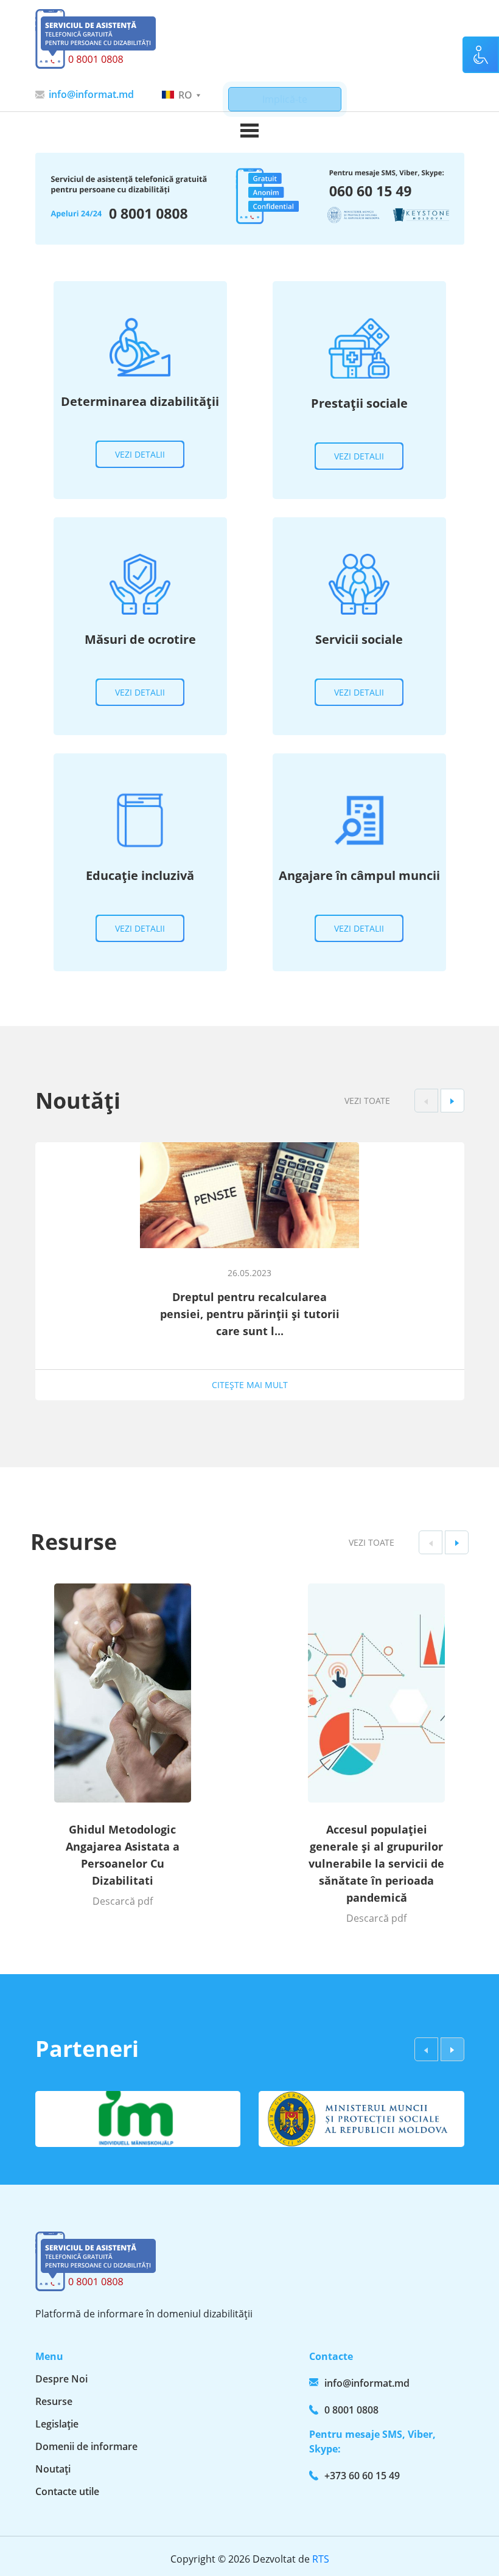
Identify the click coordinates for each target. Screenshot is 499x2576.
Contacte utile (67, 2491)
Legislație (57, 2424)
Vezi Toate (367, 1101)
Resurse (54, 2401)
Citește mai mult (250, 1385)
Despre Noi (61, 2379)
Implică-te (285, 99)
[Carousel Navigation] (439, 1101)
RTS (321, 2559)
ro (185, 95)
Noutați (53, 2469)
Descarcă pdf (123, 1901)
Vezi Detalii (140, 454)
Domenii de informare (86, 2446)
